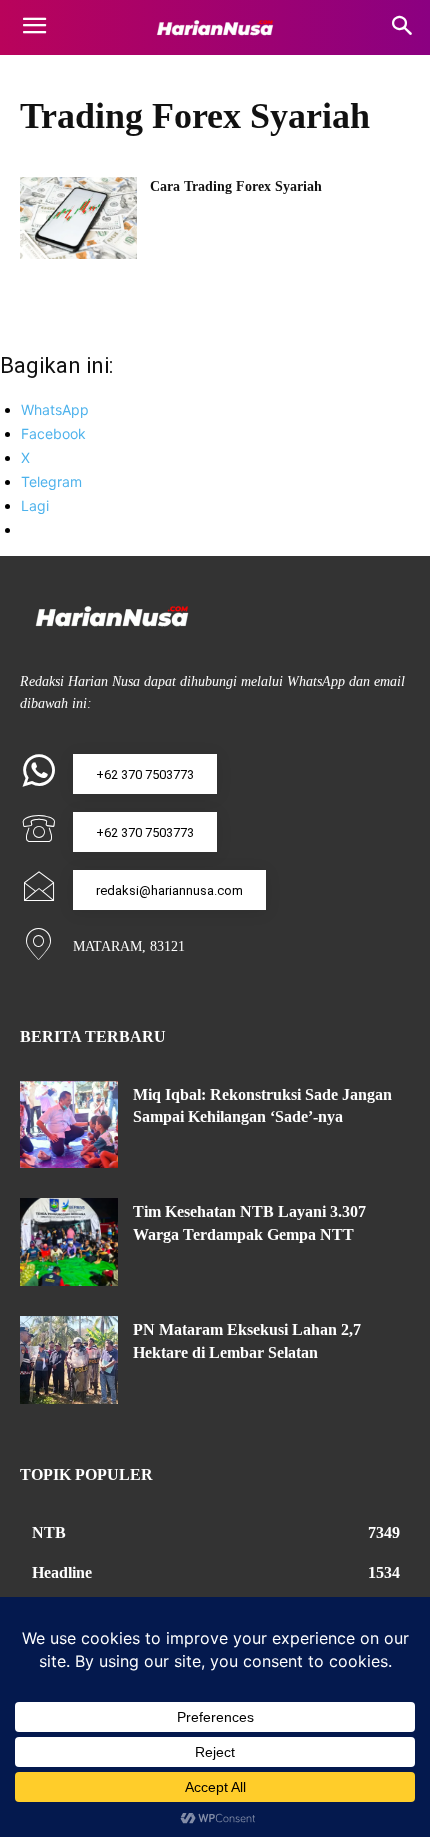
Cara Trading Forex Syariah (236, 186)
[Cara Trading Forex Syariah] (78, 218)
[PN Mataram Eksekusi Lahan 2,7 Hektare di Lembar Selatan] (69, 1360)
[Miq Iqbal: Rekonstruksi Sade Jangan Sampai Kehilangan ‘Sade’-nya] (69, 1125)
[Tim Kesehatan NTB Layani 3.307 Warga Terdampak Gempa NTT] (69, 1242)
